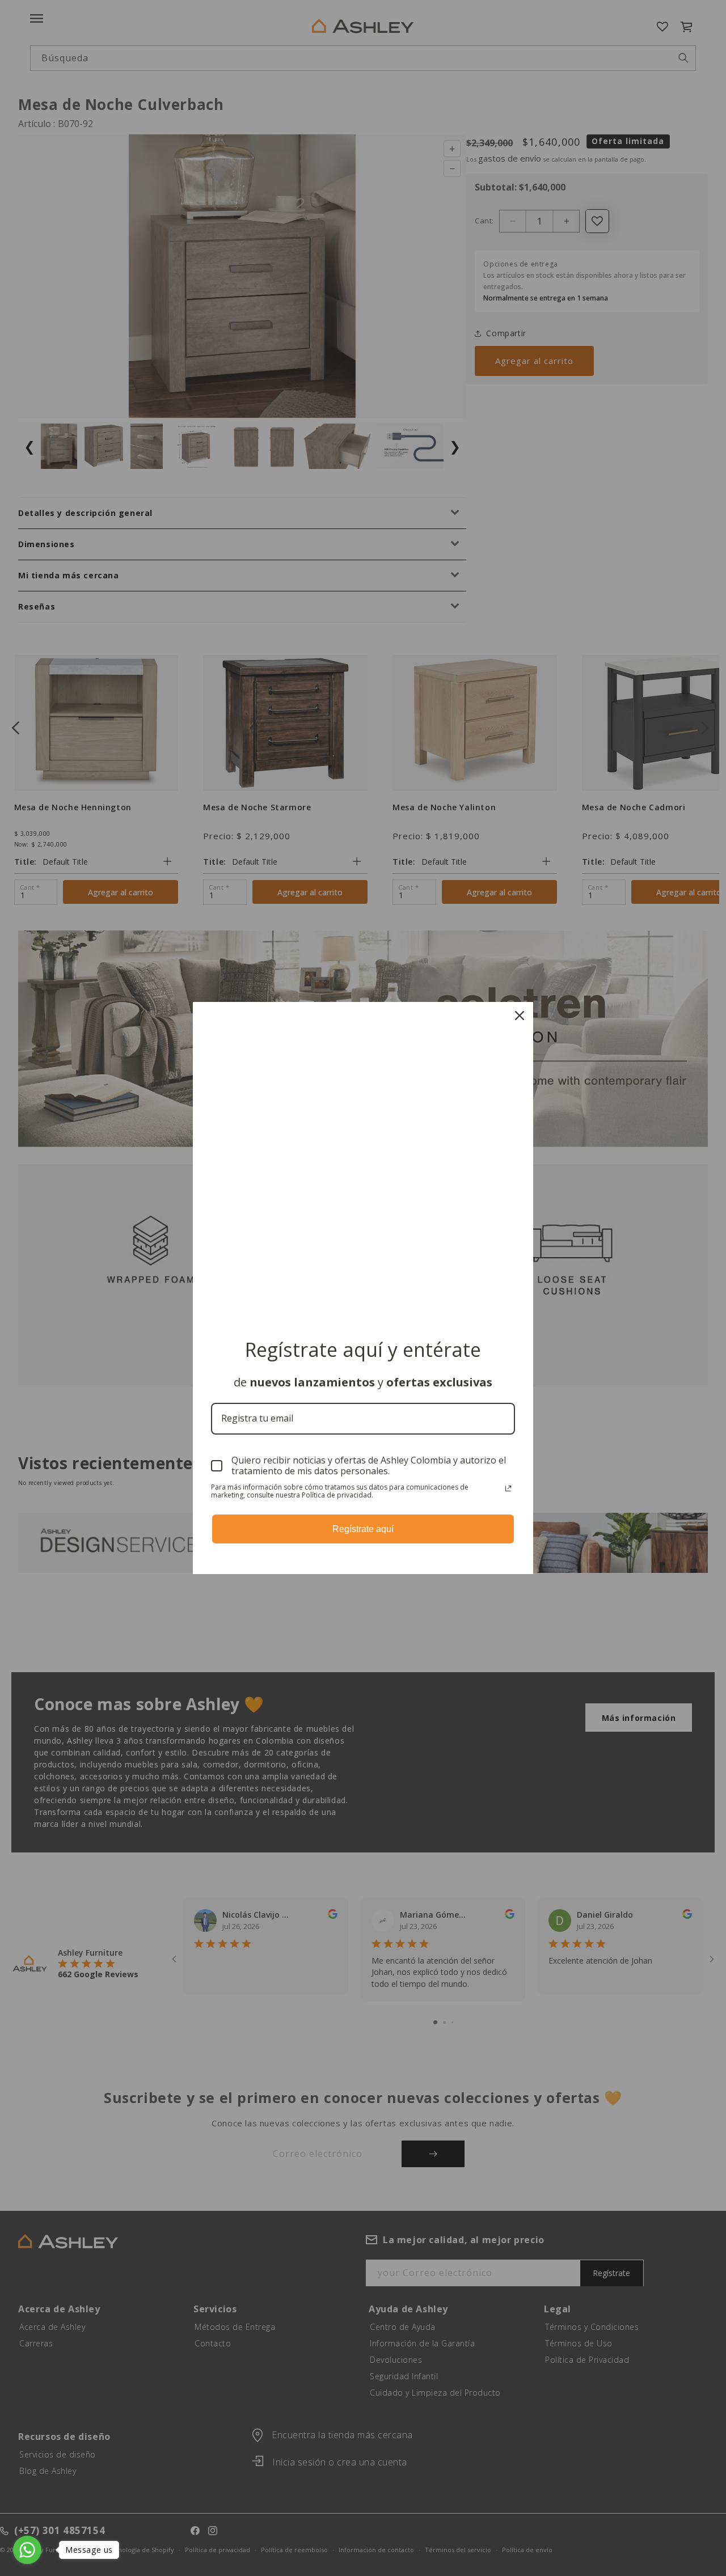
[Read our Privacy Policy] (508, 1488)
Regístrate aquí (363, 1529)
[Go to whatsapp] (27, 2550)
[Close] (520, 1016)
